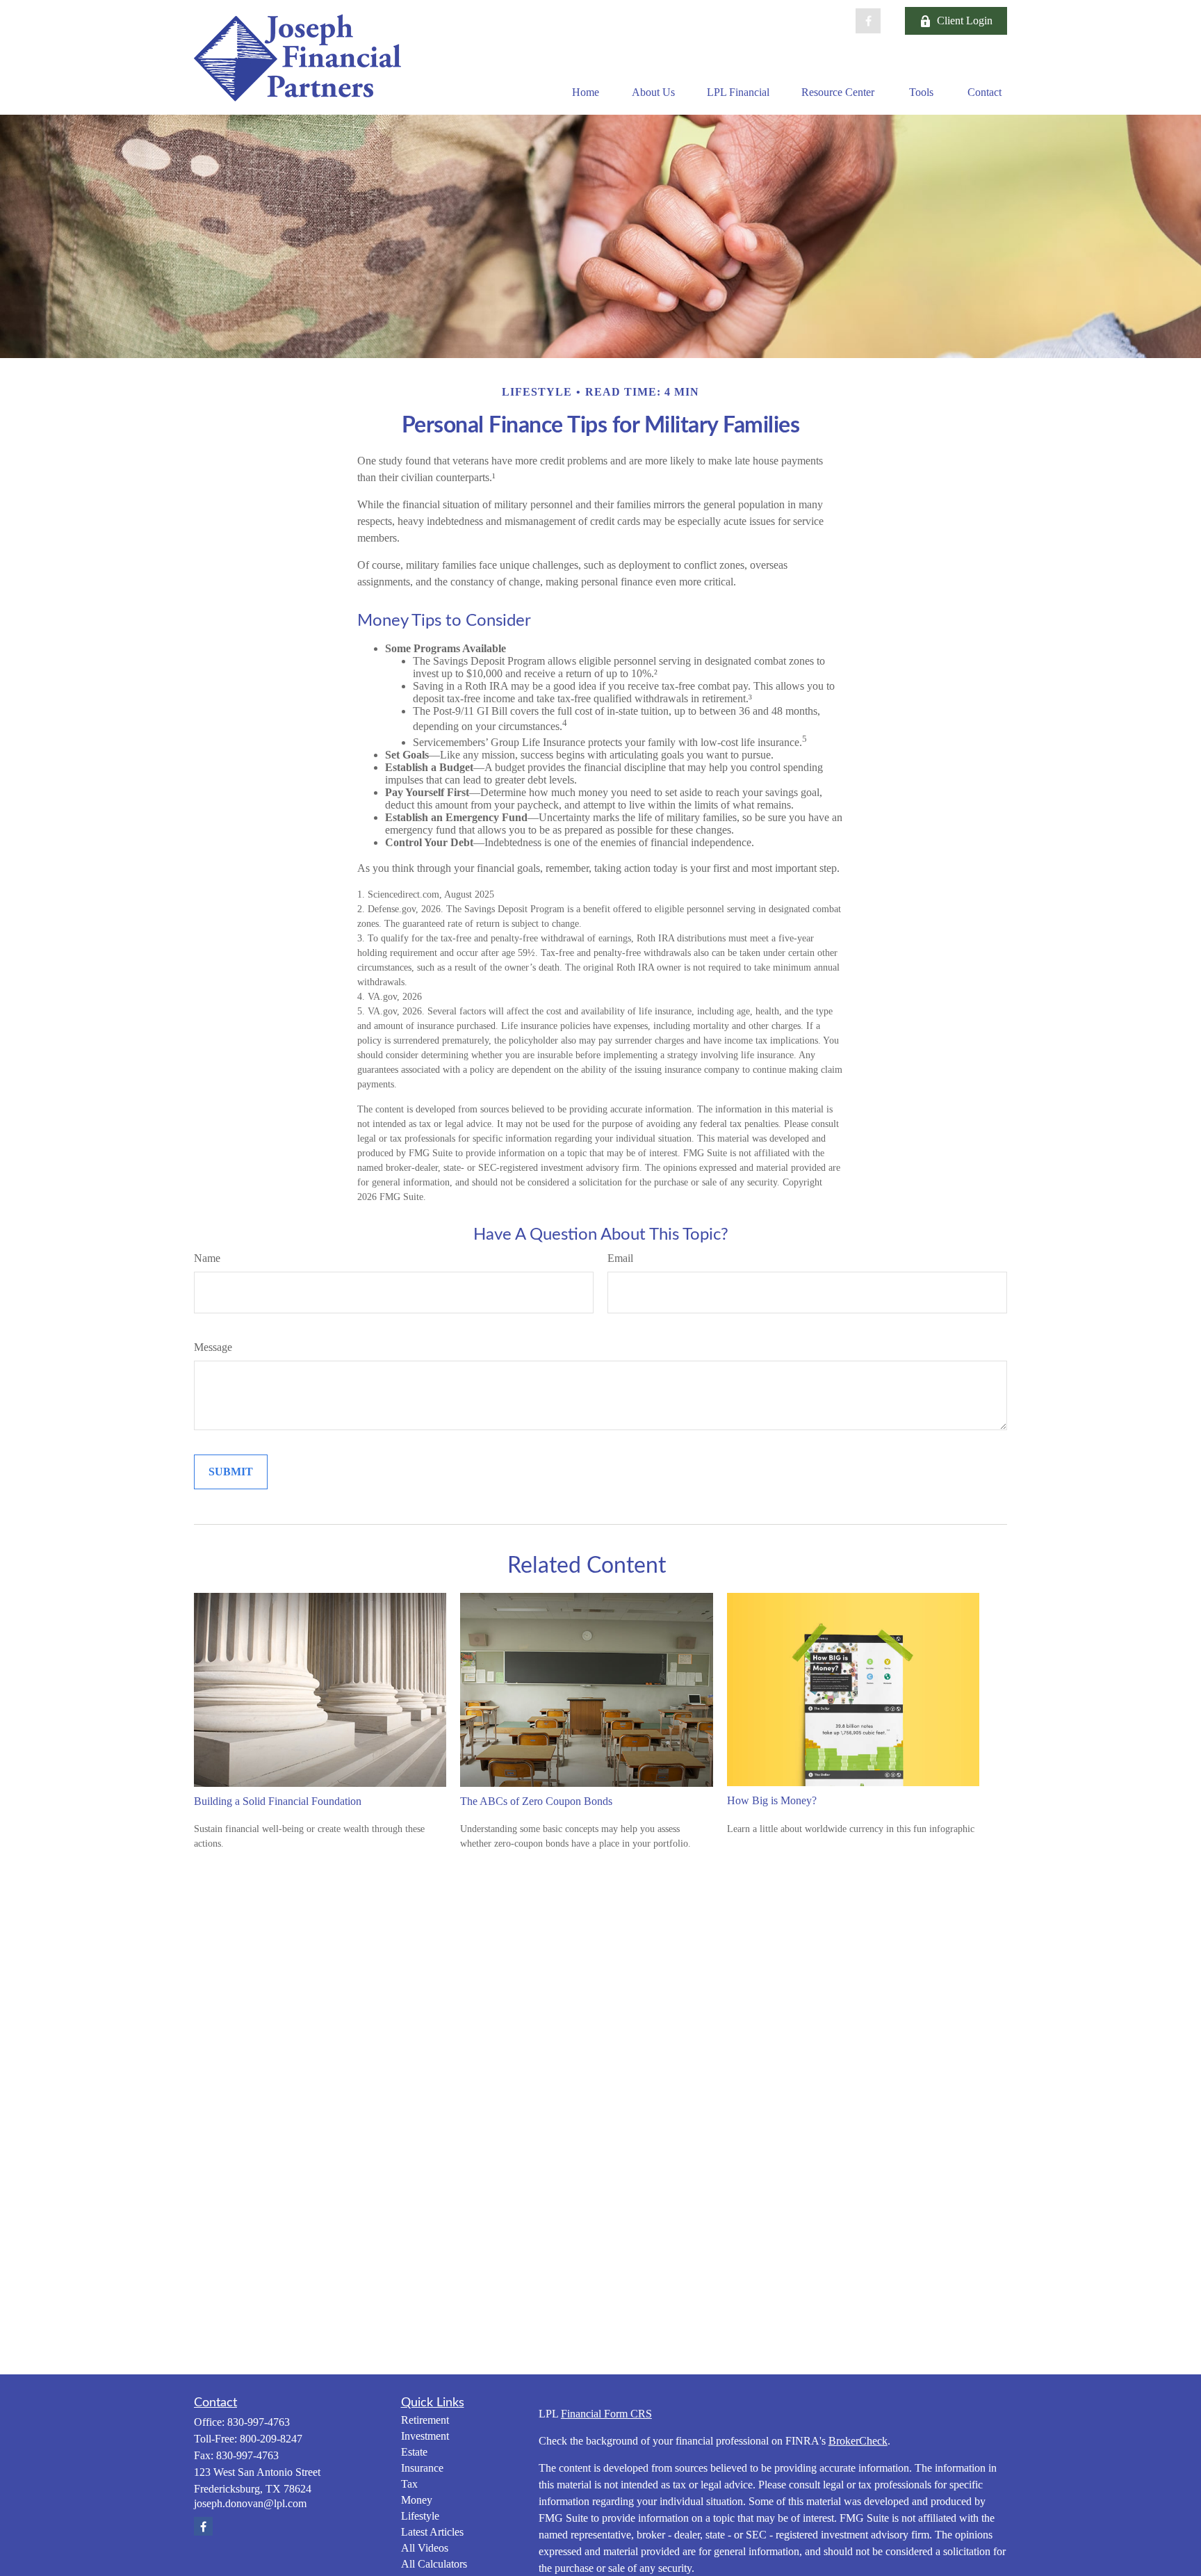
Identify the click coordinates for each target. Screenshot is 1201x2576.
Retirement (425, 2420)
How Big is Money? (772, 1800)
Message (213, 1347)
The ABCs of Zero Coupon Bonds (536, 1801)
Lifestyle (420, 2516)
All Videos (425, 2548)
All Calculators (434, 2564)
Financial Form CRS (606, 2414)
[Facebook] (868, 21)
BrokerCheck (858, 2441)
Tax (409, 2484)
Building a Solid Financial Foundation (278, 1801)
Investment (425, 2436)
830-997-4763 (259, 2422)
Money (417, 2500)
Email (620, 1258)
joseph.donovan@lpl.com (250, 2503)
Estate (414, 2452)
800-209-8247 (271, 2439)
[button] (585, 92)
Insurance (422, 2468)
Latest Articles (432, 2532)
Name (207, 1258)
